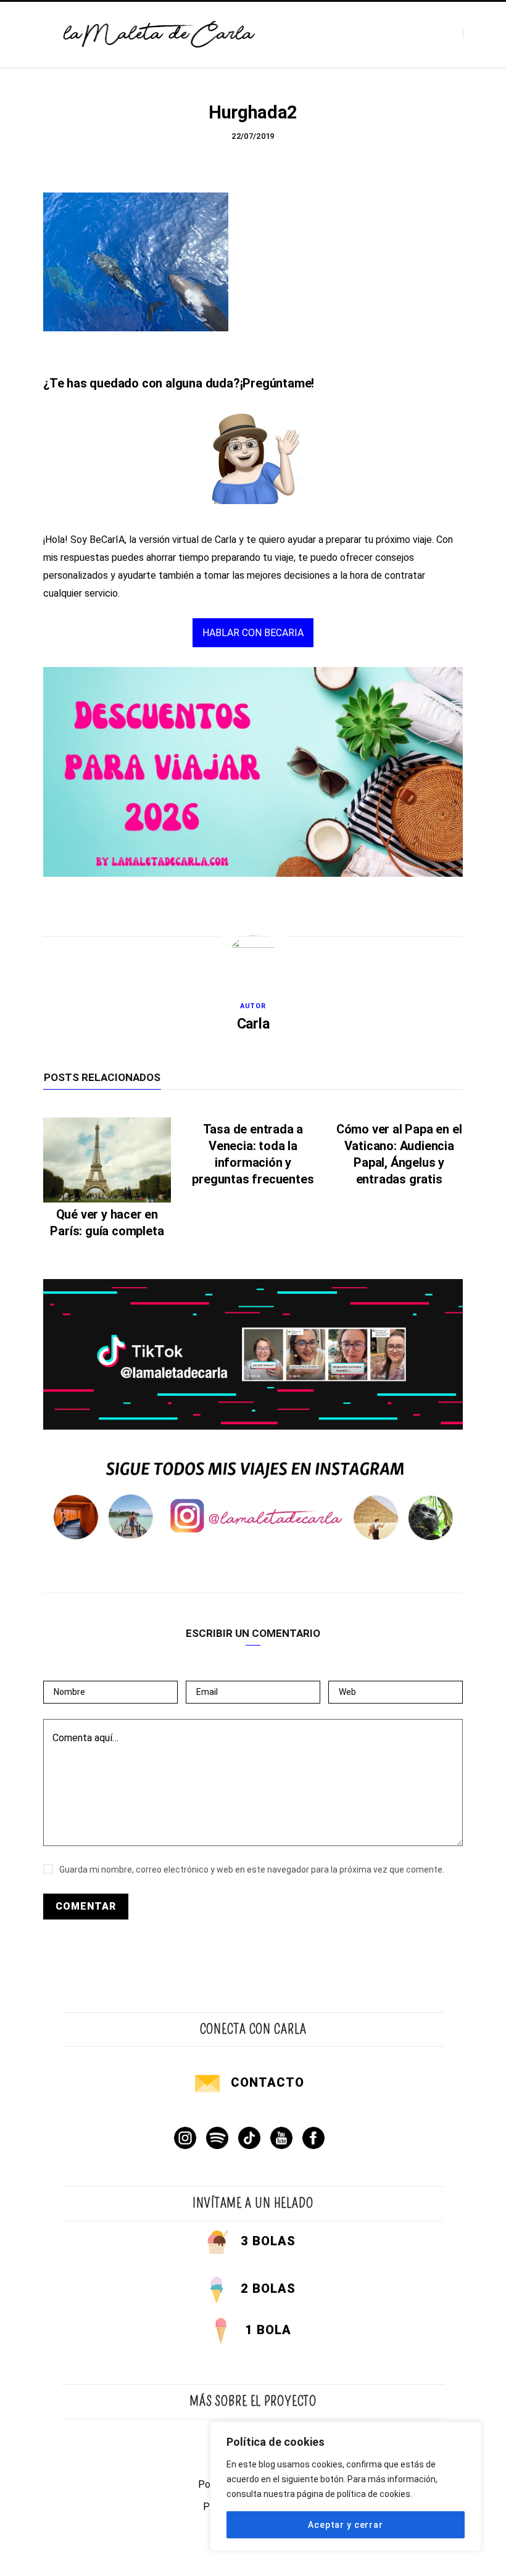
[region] (346, 2487)
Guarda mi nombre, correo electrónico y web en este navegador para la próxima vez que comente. (252, 1870)
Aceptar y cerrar (345, 2525)
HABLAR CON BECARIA (253, 633)
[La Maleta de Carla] (160, 35)
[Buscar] (474, 34)
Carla (253, 1024)
